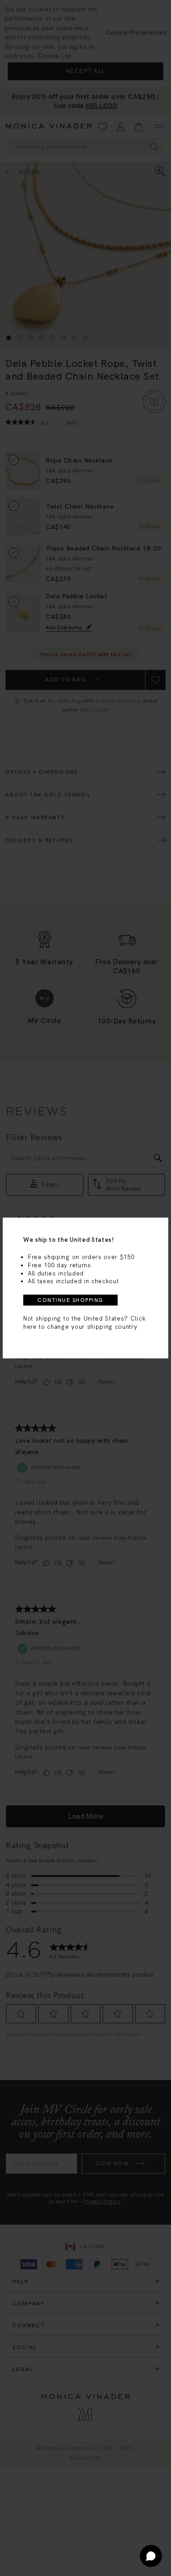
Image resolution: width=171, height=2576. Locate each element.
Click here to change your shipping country (84, 1323)
